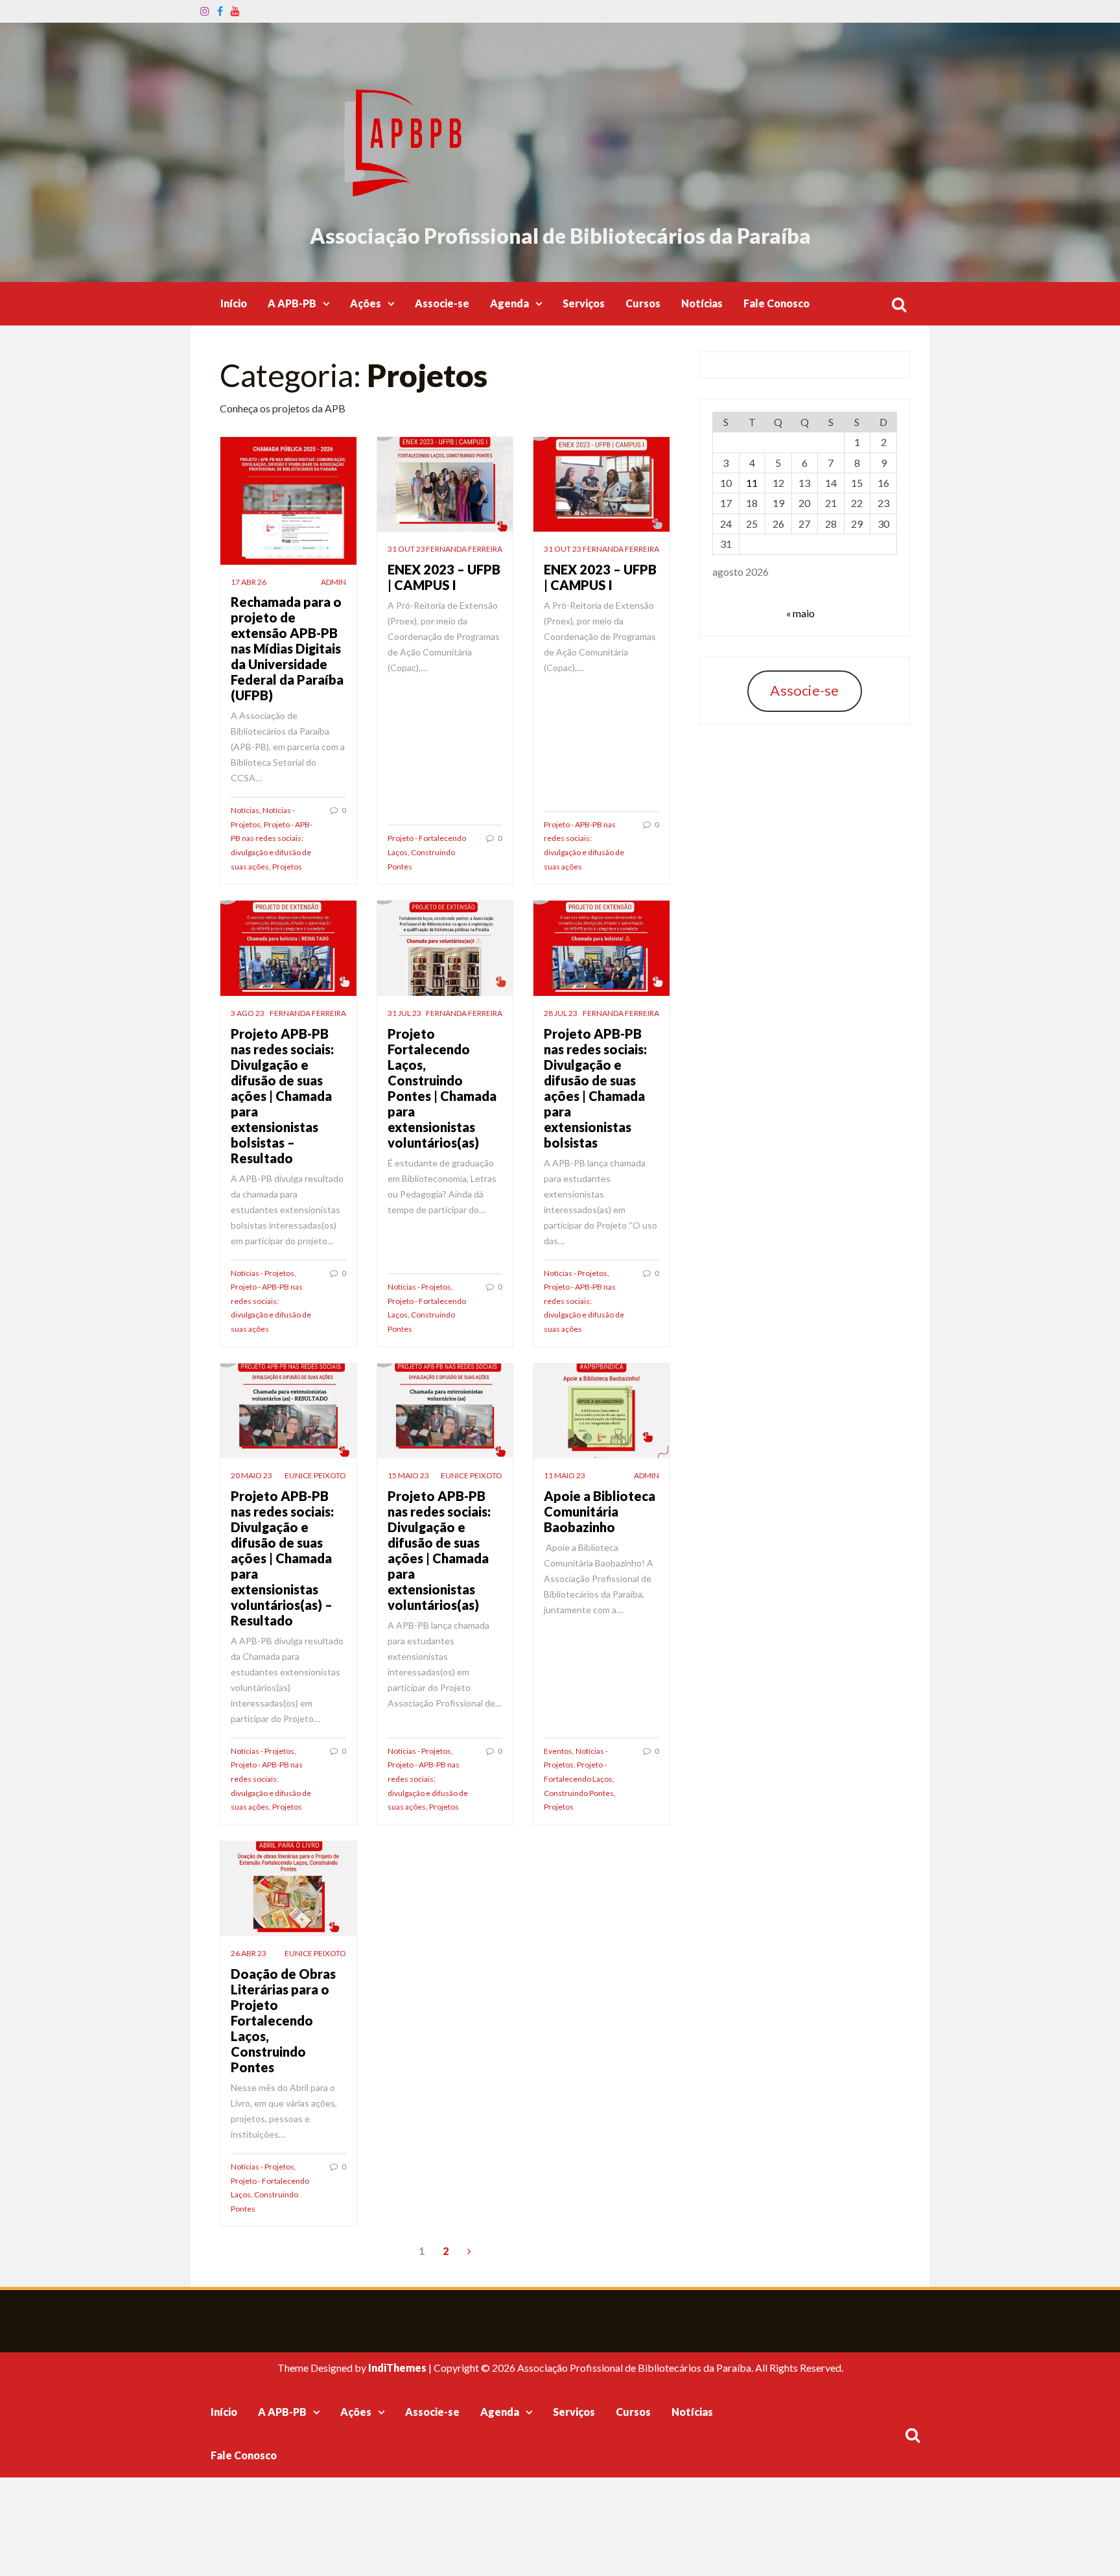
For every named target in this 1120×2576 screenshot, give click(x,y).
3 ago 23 (248, 1013)
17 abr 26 (249, 582)
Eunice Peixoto (315, 1475)
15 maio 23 (408, 1475)
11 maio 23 (565, 1475)
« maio (800, 613)
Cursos (643, 303)
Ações (366, 303)
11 (752, 483)
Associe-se (442, 303)
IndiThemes (397, 2368)
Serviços (584, 303)
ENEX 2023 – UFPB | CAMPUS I (444, 577)
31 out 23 (406, 549)
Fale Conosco (776, 303)
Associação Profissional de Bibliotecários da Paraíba (560, 236)
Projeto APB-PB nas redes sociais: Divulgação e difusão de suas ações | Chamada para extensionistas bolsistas (595, 1088)
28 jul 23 (561, 1013)
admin (333, 582)
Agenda (509, 303)
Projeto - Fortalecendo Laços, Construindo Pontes (427, 852)
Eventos (558, 1751)
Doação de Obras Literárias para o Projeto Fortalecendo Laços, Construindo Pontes (283, 2020)
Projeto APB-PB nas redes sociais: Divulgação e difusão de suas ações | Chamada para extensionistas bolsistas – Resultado (282, 1096)
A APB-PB (292, 303)
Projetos (287, 867)
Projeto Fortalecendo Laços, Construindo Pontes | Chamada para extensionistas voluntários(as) (442, 1088)
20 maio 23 (251, 1475)
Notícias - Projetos (262, 1273)
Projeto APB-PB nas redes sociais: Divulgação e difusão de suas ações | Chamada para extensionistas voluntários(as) (439, 1550)
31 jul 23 (404, 1013)
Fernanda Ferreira (464, 549)
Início (234, 303)
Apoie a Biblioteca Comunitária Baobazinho (600, 1511)
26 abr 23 (249, 1953)
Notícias (702, 303)
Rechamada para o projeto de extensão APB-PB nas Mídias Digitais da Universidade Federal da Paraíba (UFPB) (287, 648)
